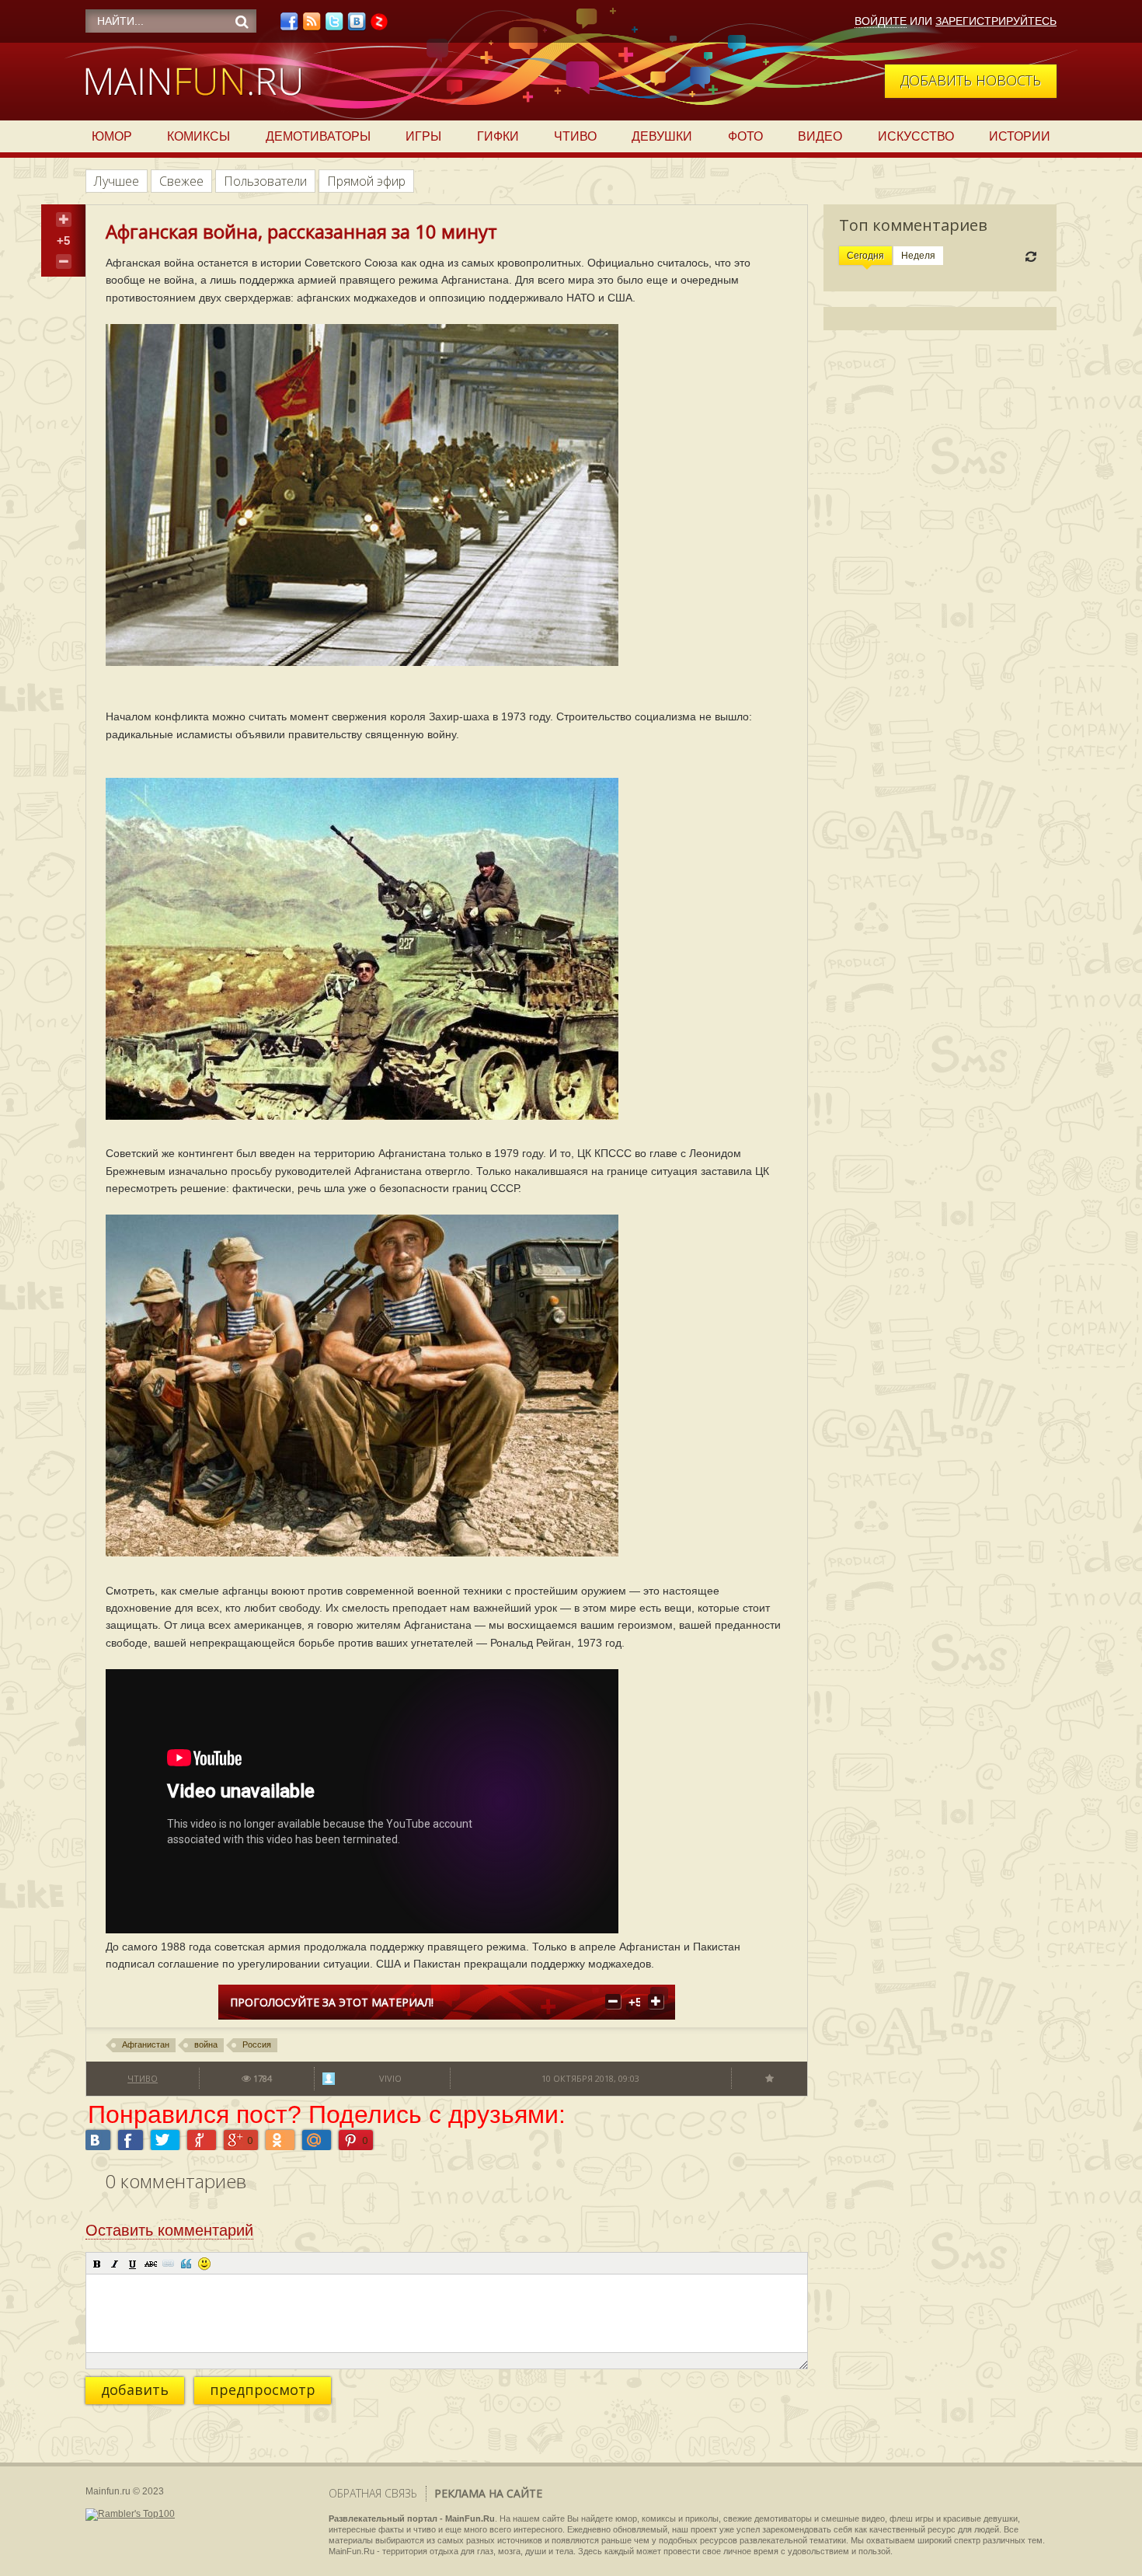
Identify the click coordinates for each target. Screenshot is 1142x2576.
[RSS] (312, 26)
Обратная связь (373, 2493)
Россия (257, 2044)
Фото (745, 136)
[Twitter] (334, 26)
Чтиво (575, 136)
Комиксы (198, 136)
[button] (97, 2264)
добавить (135, 2390)
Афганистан (146, 2044)
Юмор (112, 136)
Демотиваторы (318, 136)
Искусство (916, 136)
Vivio (390, 2078)
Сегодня (865, 256)
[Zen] (379, 26)
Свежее (181, 181)
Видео (820, 136)
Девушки (662, 136)
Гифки (498, 136)
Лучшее (117, 181)
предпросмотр (263, 2390)
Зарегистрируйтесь (996, 21)
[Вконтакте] (357, 26)
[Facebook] (289, 26)
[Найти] (242, 22)
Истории (1020, 136)
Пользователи (265, 181)
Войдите (881, 21)
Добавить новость (971, 80)
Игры (423, 136)
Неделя (918, 256)
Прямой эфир (366, 181)
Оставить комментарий (169, 2230)
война (206, 2044)
